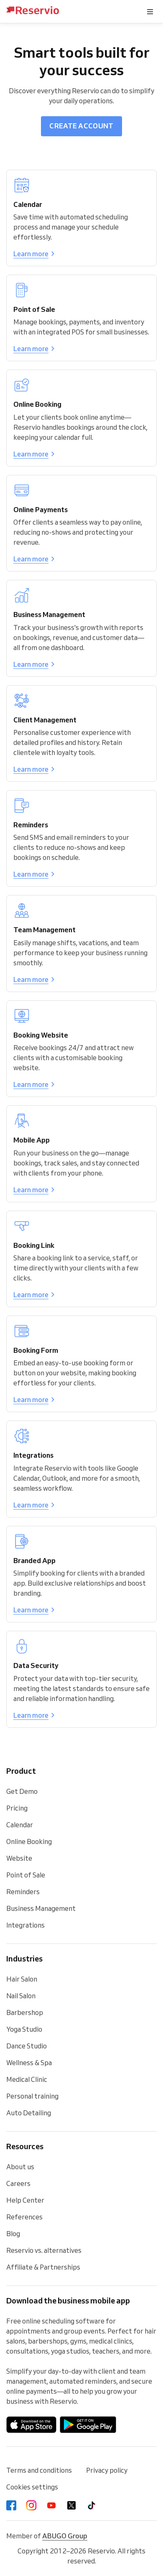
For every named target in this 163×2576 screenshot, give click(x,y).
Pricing (17, 1808)
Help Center (25, 2200)
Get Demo (22, 1791)
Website (19, 1858)
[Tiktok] (92, 2505)
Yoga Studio (24, 2029)
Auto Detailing (29, 2113)
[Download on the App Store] (31, 2425)
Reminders (23, 1892)
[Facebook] (11, 2505)
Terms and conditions (39, 2470)
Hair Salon (22, 1979)
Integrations (25, 1925)
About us (20, 2167)
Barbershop (25, 2012)
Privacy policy (107, 2470)
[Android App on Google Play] (88, 2425)
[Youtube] (51, 2505)
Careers (18, 2183)
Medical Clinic (27, 2079)
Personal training (32, 2096)
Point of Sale (26, 1875)
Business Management (41, 1908)
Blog (13, 2234)
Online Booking (29, 1841)
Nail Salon (21, 1996)
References (24, 2217)
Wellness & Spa (29, 2063)
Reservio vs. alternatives (44, 2250)
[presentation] (150, 12)
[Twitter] (71, 2505)
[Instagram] (31, 2505)
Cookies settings (32, 2487)
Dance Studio (27, 2046)
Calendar (20, 1825)
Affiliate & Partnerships (43, 2267)
